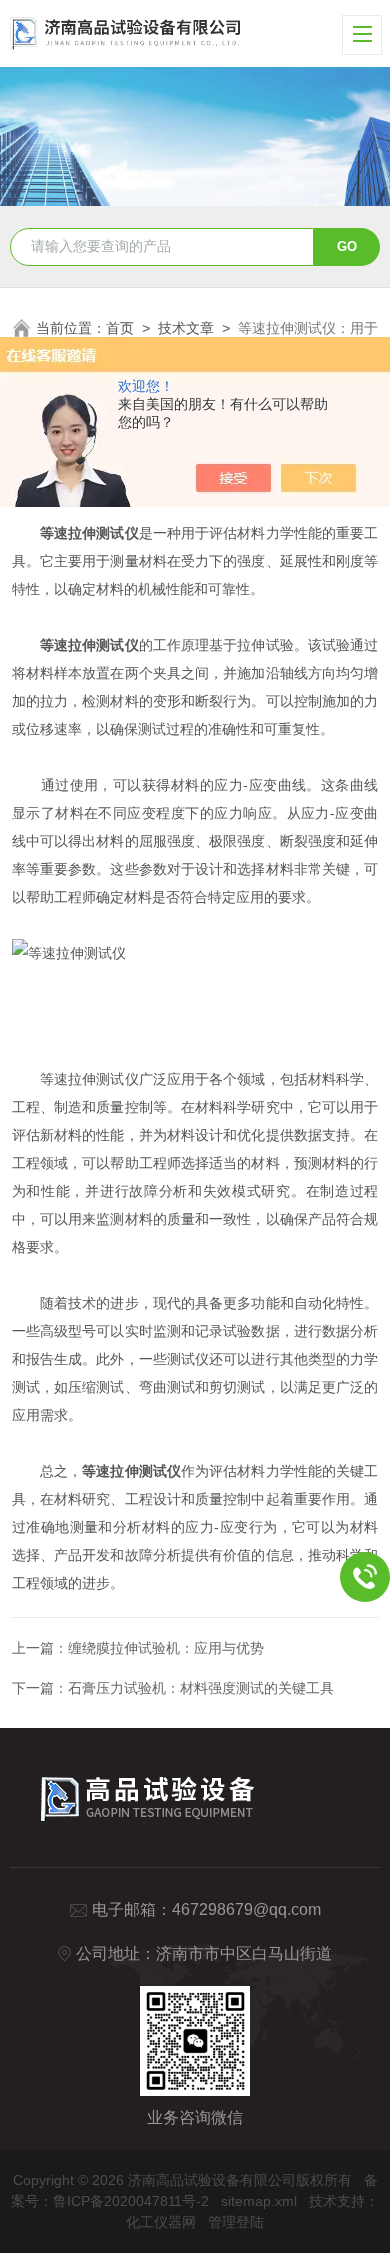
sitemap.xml (259, 2201)
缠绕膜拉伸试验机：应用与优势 (166, 1648)
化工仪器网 (161, 2222)
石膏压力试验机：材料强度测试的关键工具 (201, 1688)
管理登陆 (236, 2222)
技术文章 (186, 328)
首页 (120, 328)
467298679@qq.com (246, 1909)
